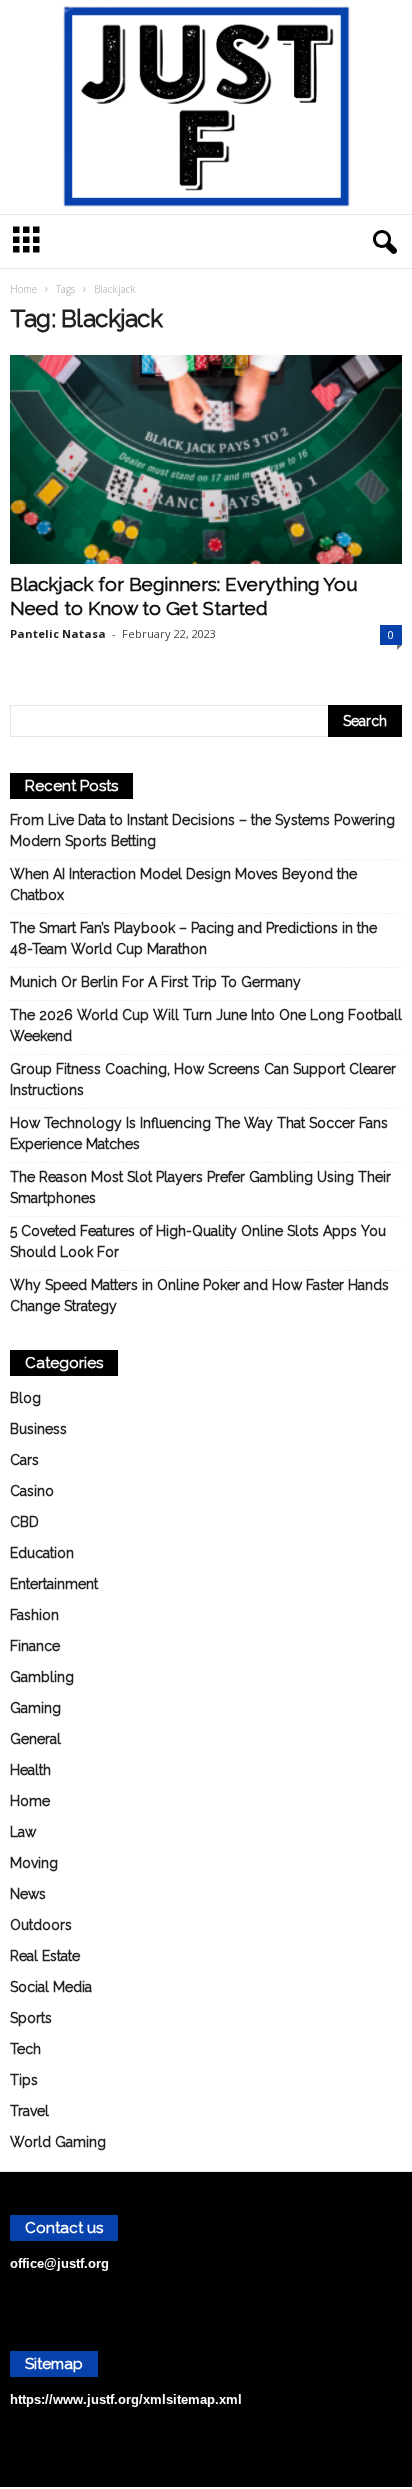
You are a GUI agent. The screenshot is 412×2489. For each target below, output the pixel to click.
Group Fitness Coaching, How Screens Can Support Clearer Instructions (203, 1079)
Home (23, 289)
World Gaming (58, 2142)
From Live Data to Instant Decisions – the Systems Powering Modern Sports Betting (202, 830)
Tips (24, 2080)
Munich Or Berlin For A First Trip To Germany (155, 982)
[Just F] (206, 107)
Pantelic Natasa (58, 633)
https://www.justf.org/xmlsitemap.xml (126, 2399)
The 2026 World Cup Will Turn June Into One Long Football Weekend (206, 1025)
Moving (34, 1863)
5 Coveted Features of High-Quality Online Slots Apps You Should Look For (198, 1241)
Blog (25, 1398)
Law (23, 1832)
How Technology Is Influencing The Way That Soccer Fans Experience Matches (199, 1133)
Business (38, 1429)
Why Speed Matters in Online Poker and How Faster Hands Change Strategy (199, 1295)
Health (30, 1770)
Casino (32, 1491)
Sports (31, 2018)
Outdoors (41, 1925)
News (28, 1894)
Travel (29, 2111)
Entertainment (54, 1584)
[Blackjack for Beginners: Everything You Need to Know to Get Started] (206, 459)
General (35, 1739)
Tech (25, 2049)
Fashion (34, 1615)
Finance (35, 1646)
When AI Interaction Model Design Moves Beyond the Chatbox (183, 884)
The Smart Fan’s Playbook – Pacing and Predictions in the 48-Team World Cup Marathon (193, 938)
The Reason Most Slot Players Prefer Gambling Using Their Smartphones (200, 1187)
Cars (24, 1460)
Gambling (42, 1677)
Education (42, 1553)
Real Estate (45, 1956)
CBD (24, 1522)
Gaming (35, 1708)
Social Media (51, 1987)
